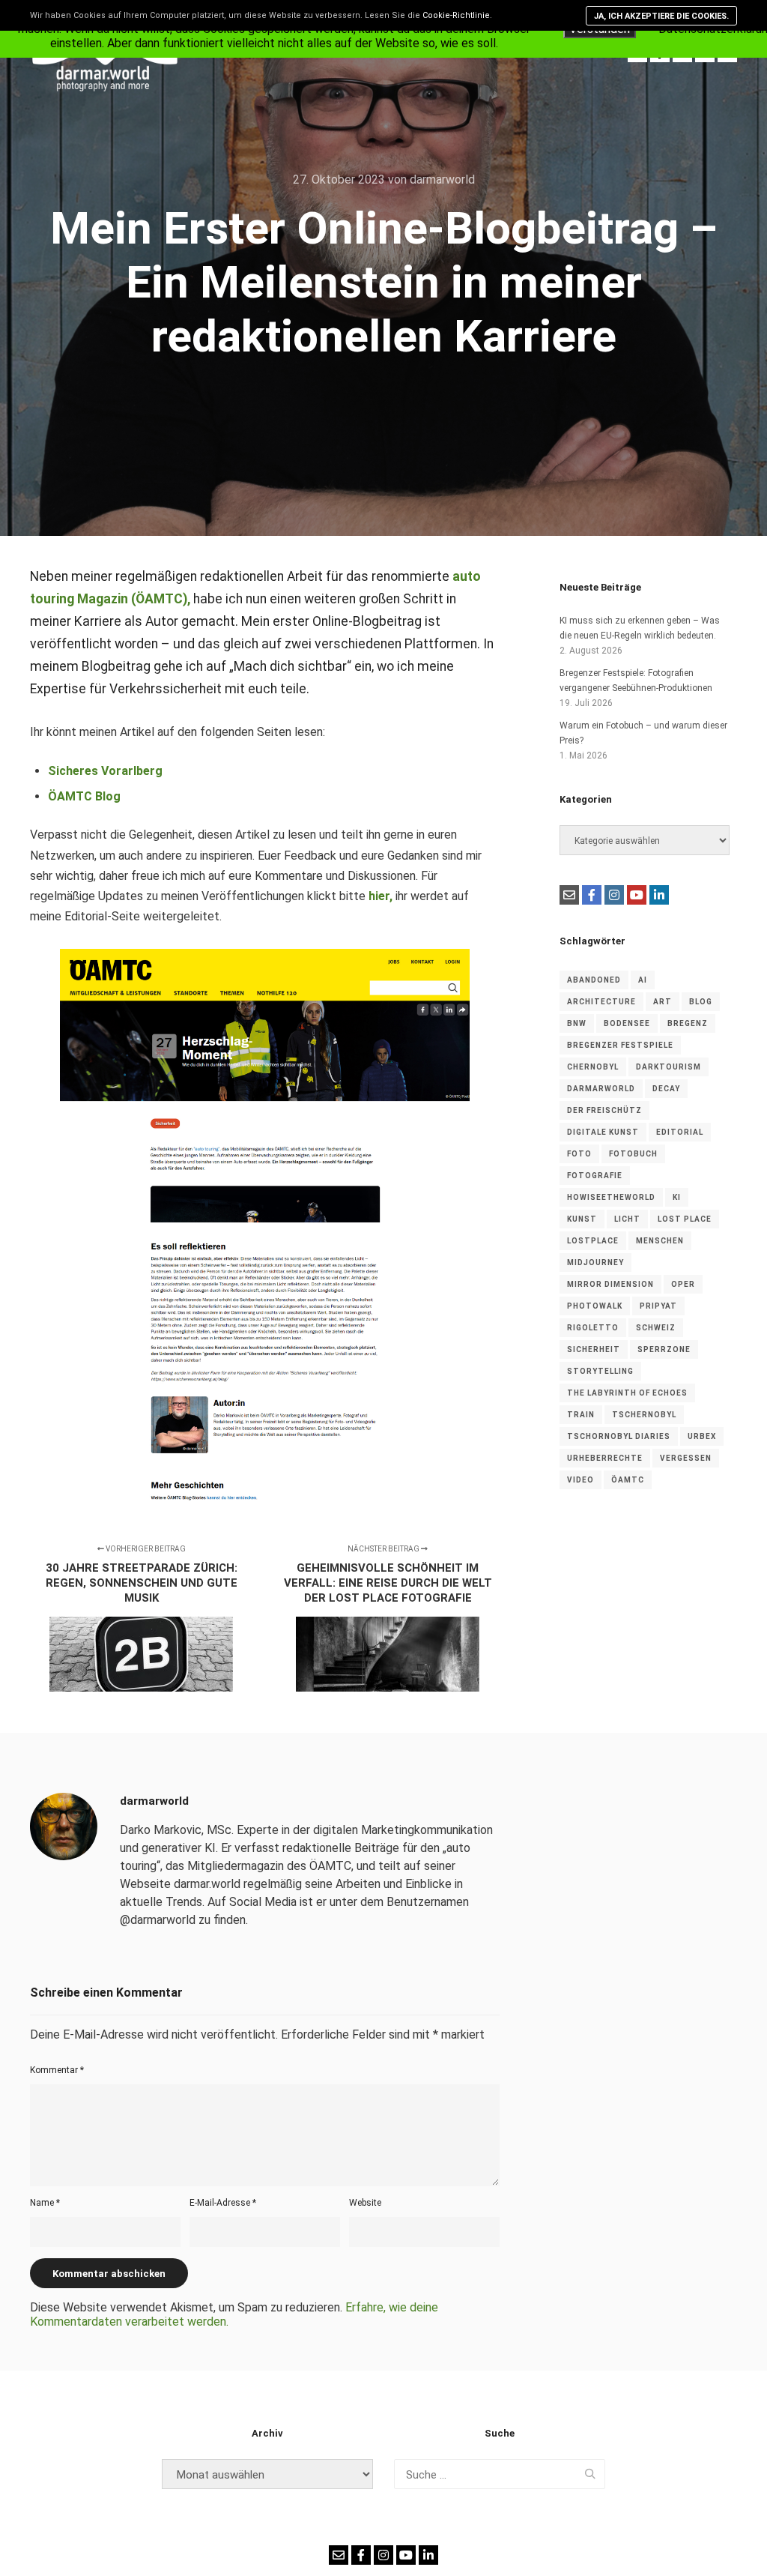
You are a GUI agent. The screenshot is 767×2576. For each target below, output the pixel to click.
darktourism (669, 1067)
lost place (685, 1219)
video (580, 1480)
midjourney (595, 1263)
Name (45, 2203)
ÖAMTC (628, 1480)
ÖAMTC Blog (84, 796)
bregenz (688, 1023)
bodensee (627, 1023)
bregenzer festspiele (620, 1045)
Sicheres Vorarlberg (105, 771)
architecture (601, 1002)
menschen (660, 1241)
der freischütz (604, 1110)
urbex (702, 1436)
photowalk (595, 1306)
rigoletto (593, 1328)
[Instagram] (614, 895)
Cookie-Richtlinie (456, 15)
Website (365, 2203)
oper (683, 1284)
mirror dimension (610, 1284)
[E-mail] (569, 895)
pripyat (658, 1306)
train (581, 1415)
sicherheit (594, 1349)
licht (627, 1219)
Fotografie (595, 1176)
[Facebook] (592, 895)
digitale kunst (603, 1132)
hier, (381, 896)
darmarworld (601, 1089)
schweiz (656, 1328)
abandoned (594, 980)
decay (666, 1089)
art (663, 1002)
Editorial (680, 1132)
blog (701, 1002)
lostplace (593, 1241)
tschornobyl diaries (619, 1436)
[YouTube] (637, 895)
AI (643, 980)
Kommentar (57, 2070)
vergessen (686, 1458)
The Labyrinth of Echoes (627, 1393)
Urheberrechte (605, 1458)
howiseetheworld (611, 1197)
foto (579, 1154)
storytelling (600, 1371)
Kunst (582, 1219)
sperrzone (664, 1349)
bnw (577, 1023)
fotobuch (633, 1154)
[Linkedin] (659, 895)
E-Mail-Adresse (223, 2203)
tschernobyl (644, 1415)
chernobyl (593, 1067)
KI (677, 1197)
